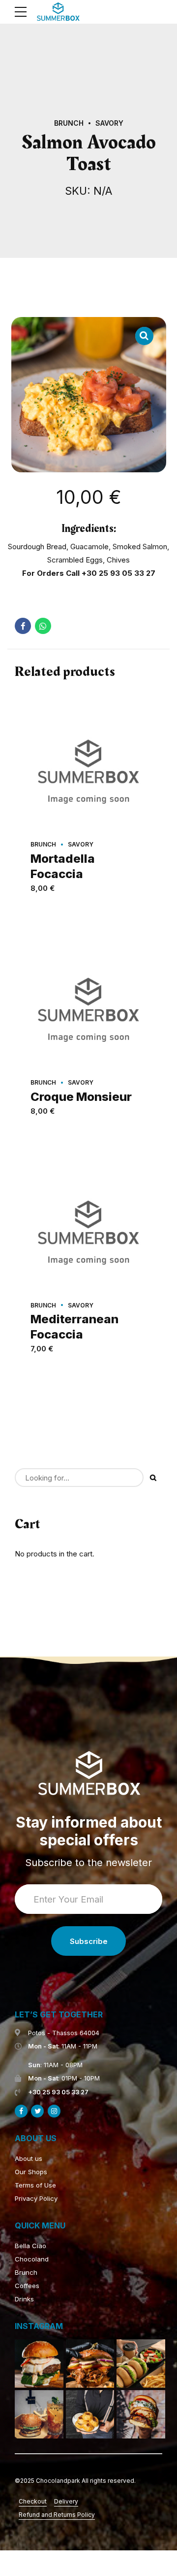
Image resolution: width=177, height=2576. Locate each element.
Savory (109, 123)
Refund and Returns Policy (57, 2515)
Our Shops (31, 2172)
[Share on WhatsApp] (43, 626)
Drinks (24, 2299)
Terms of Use (35, 2185)
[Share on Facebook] (23, 626)
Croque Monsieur (81, 1097)
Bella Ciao (30, 2246)
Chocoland (32, 2259)
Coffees (27, 2286)
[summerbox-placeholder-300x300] (88, 768)
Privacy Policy (36, 2198)
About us (29, 2158)
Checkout (33, 2501)
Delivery (66, 2501)
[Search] (153, 1478)
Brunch (69, 123)
